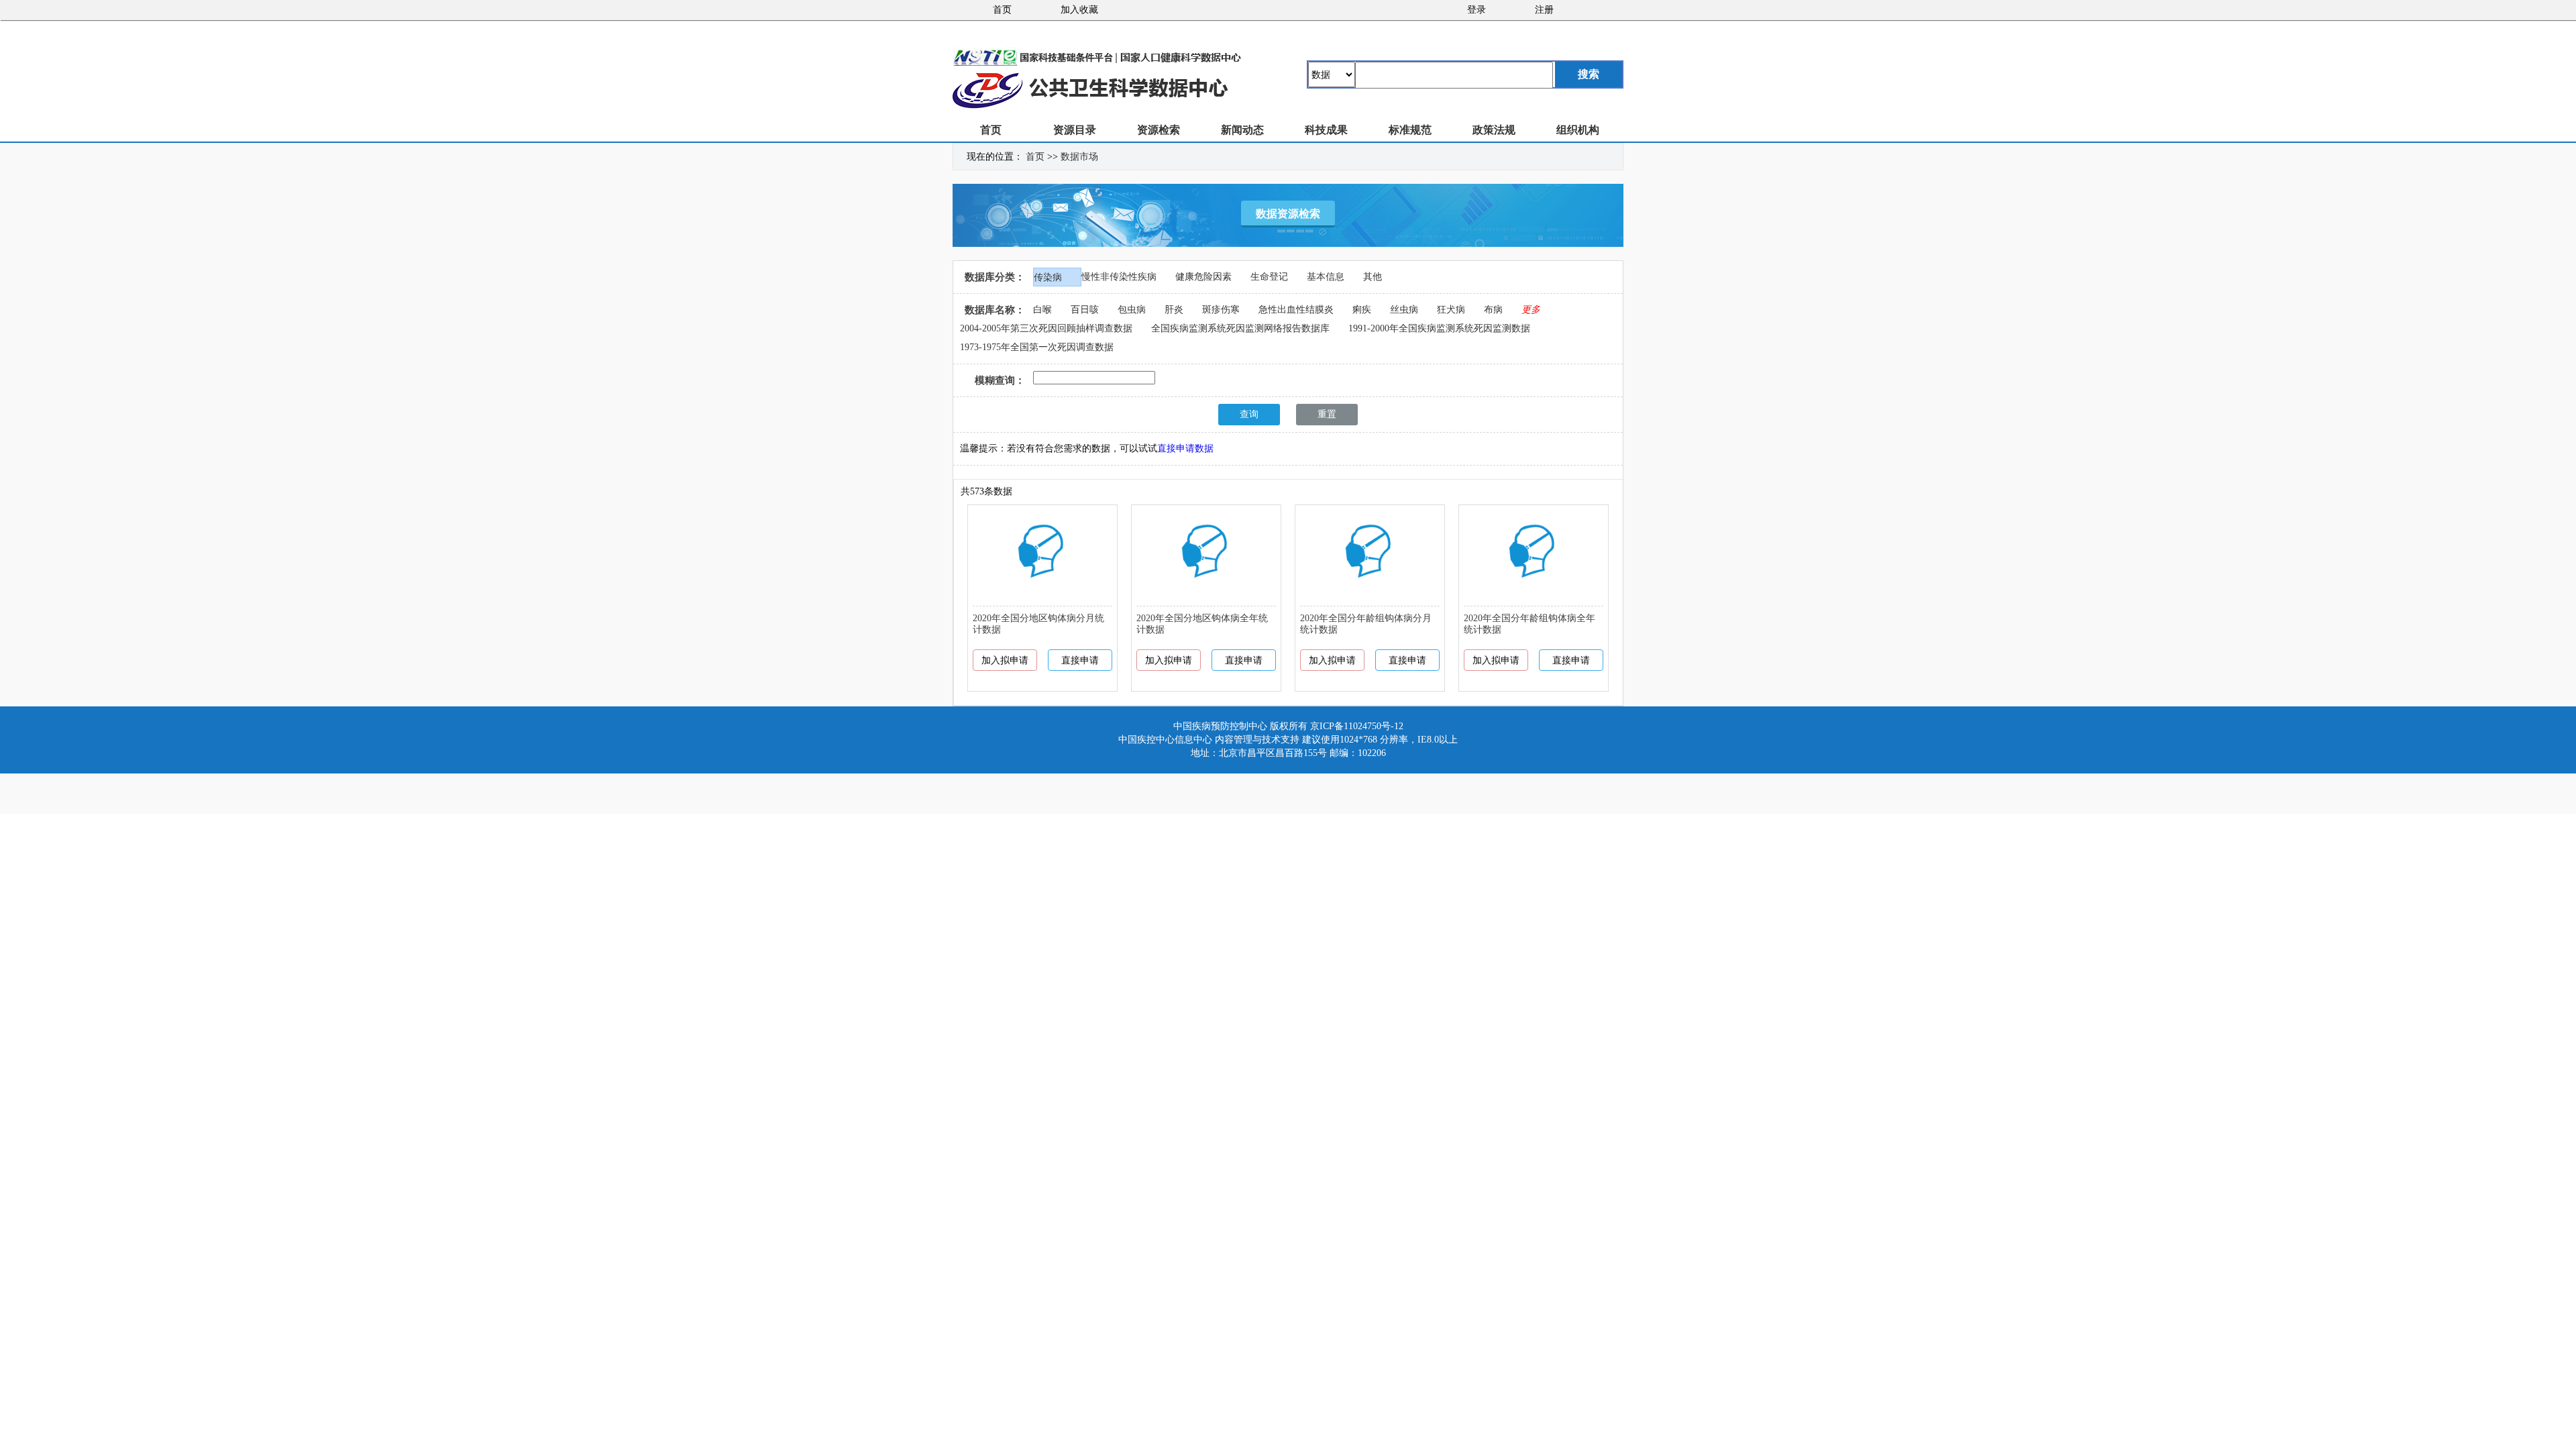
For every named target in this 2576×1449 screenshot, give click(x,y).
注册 (1544, 10)
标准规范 (1410, 130)
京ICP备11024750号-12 (1357, 726)
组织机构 (1578, 130)
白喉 (1042, 310)
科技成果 (1326, 130)
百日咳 (1085, 310)
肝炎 (1174, 310)
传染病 (1048, 277)
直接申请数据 (1185, 448)
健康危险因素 (1203, 277)
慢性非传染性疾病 (1119, 277)
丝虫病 (1404, 310)
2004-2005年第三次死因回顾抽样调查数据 (1046, 328)
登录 (1477, 10)
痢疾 (1362, 310)
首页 (1002, 10)
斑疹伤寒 (1221, 310)
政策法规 (1494, 130)
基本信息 (1326, 277)
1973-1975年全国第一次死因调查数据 (1037, 347)
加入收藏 (1079, 10)
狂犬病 (1451, 310)
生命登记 (1269, 277)
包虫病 (1132, 310)
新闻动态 (1242, 130)
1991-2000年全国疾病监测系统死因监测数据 (1439, 328)
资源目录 (1075, 130)
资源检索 (1159, 130)
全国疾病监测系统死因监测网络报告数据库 (1240, 328)
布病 (1493, 310)
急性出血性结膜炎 (1296, 310)
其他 (1373, 277)
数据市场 (1079, 157)
